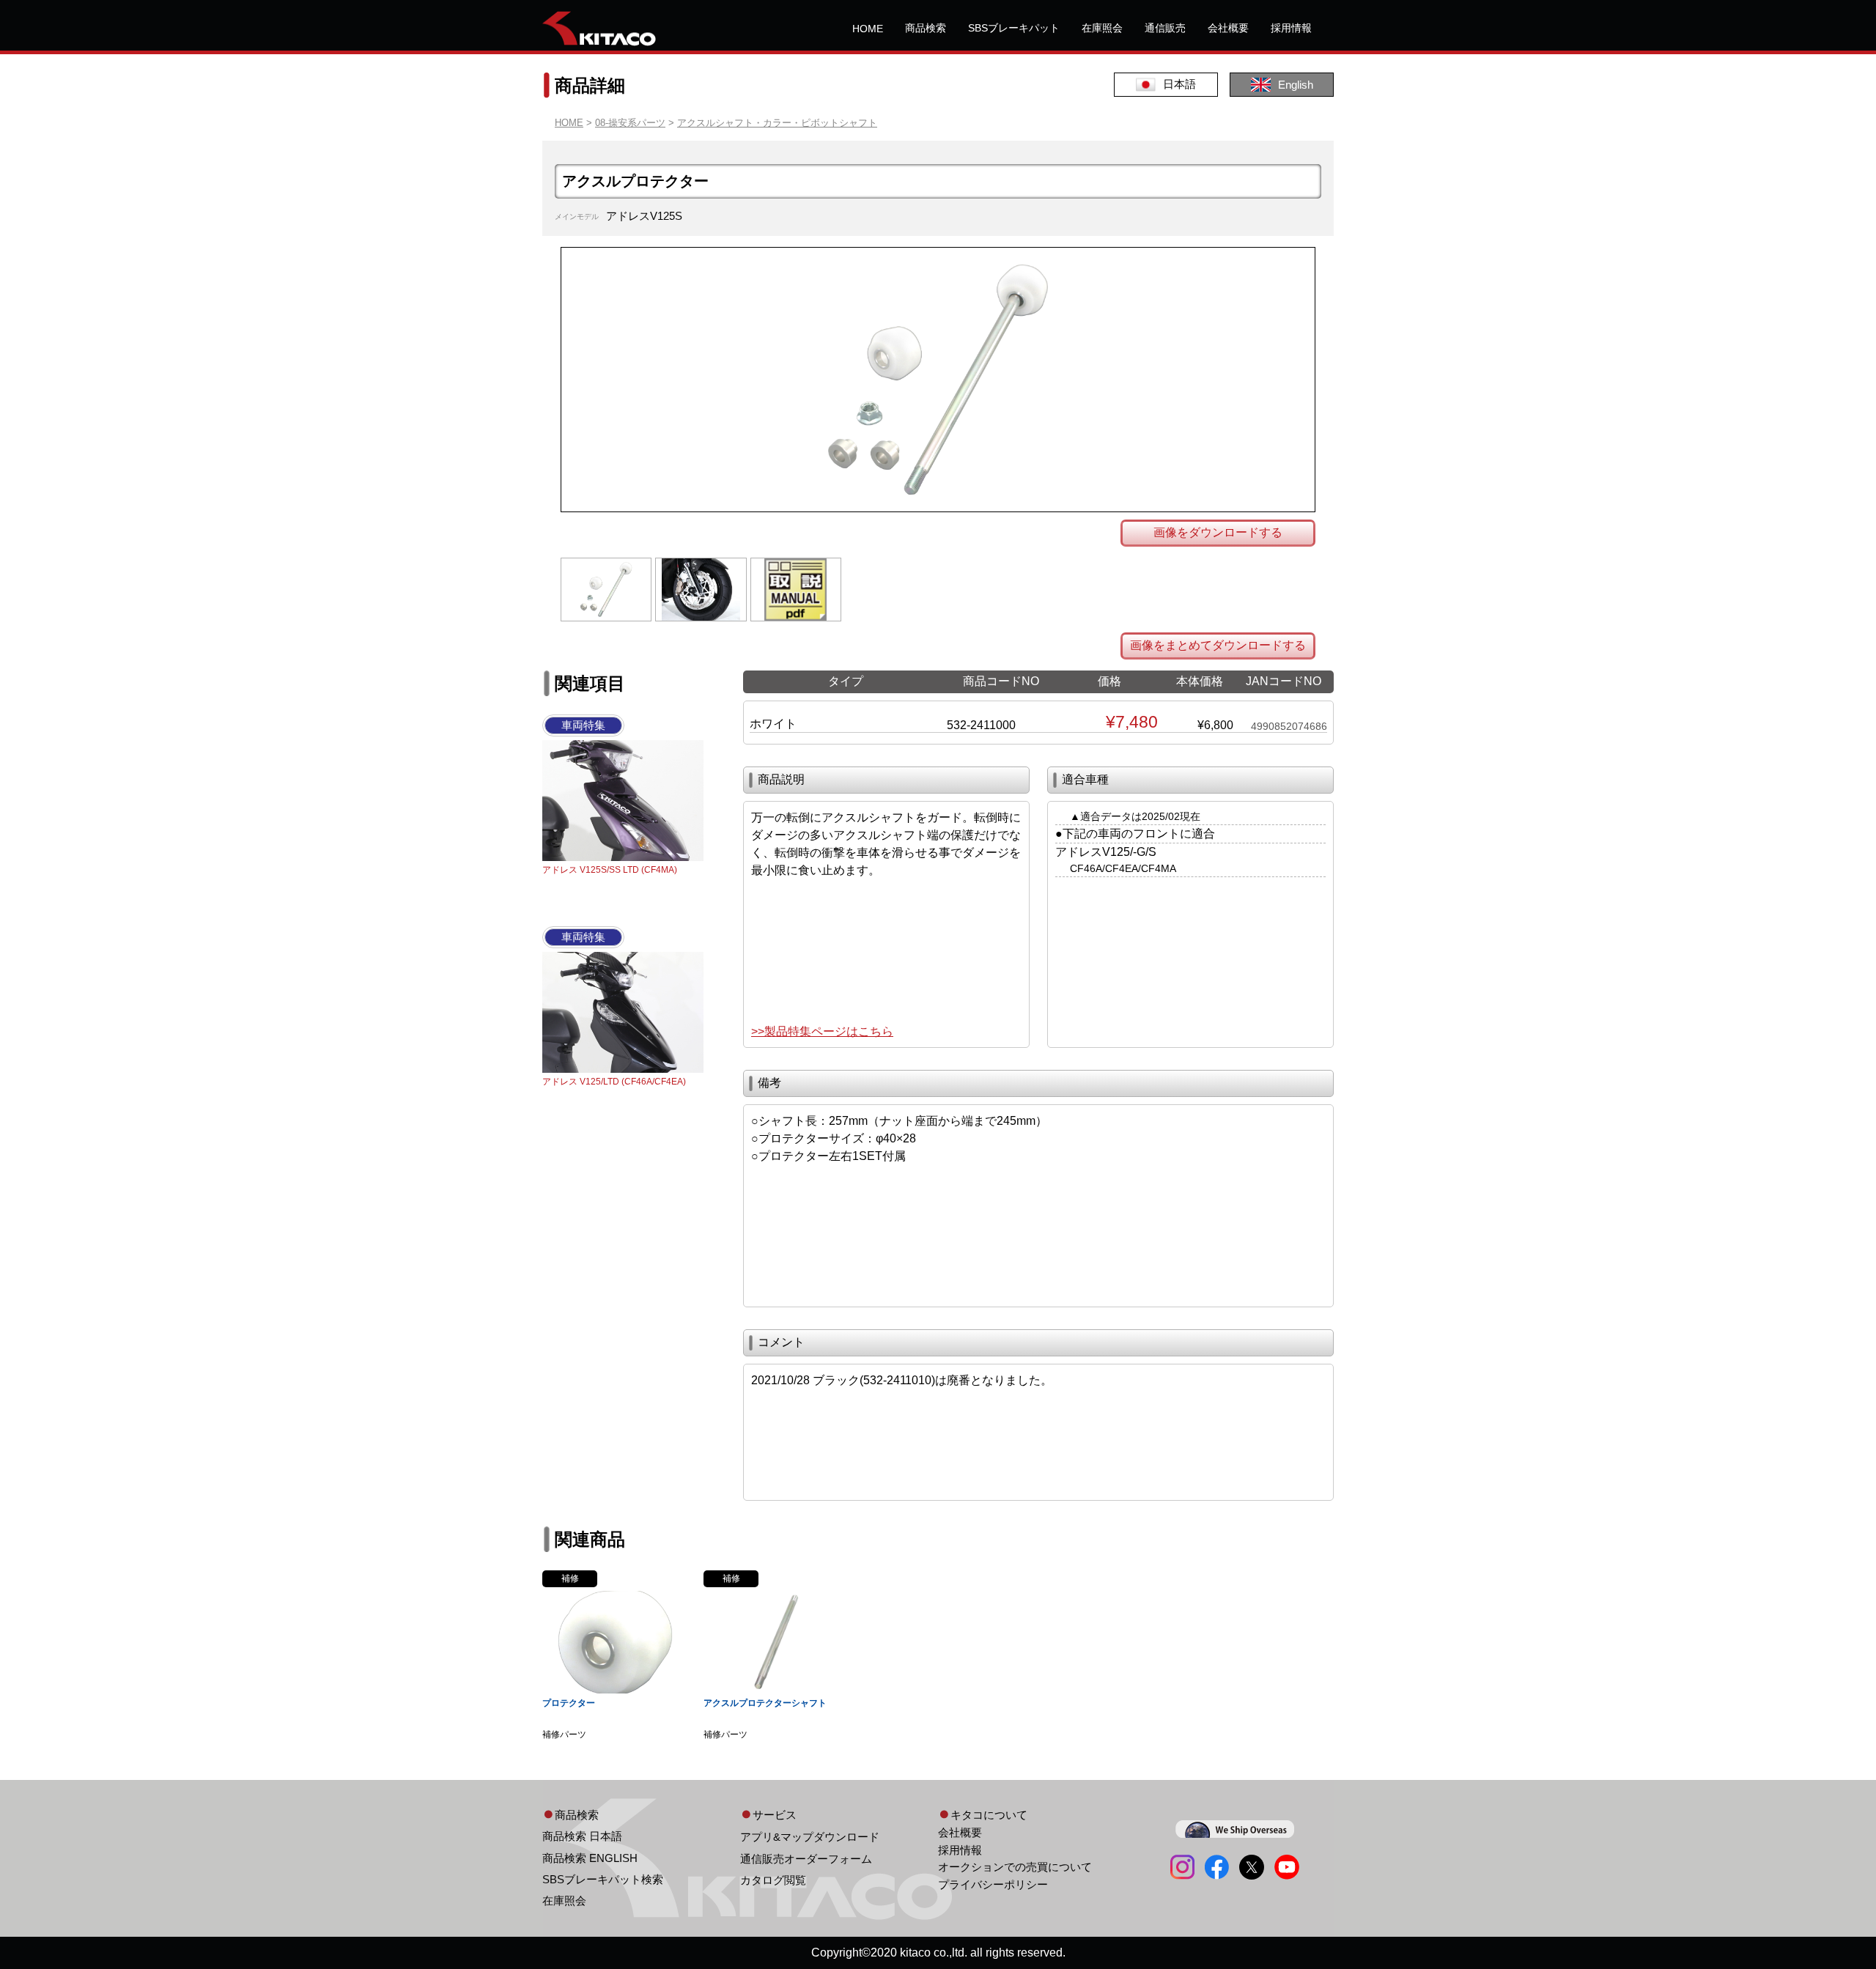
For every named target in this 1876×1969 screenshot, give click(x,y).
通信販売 (1165, 28)
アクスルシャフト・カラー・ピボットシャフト (777, 123)
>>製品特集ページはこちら (822, 1031)
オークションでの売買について (1015, 1867)
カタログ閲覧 (773, 1880)
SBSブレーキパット (1014, 28)
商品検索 (926, 28)
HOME (868, 29)
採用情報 (1291, 28)
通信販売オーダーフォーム (806, 1859)
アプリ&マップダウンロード (810, 1837)
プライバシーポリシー (993, 1884)
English (1296, 85)
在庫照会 (1102, 28)
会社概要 (1228, 28)
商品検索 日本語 (582, 1836)
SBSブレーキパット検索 (603, 1879)
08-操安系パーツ (630, 123)
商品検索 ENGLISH (590, 1858)
